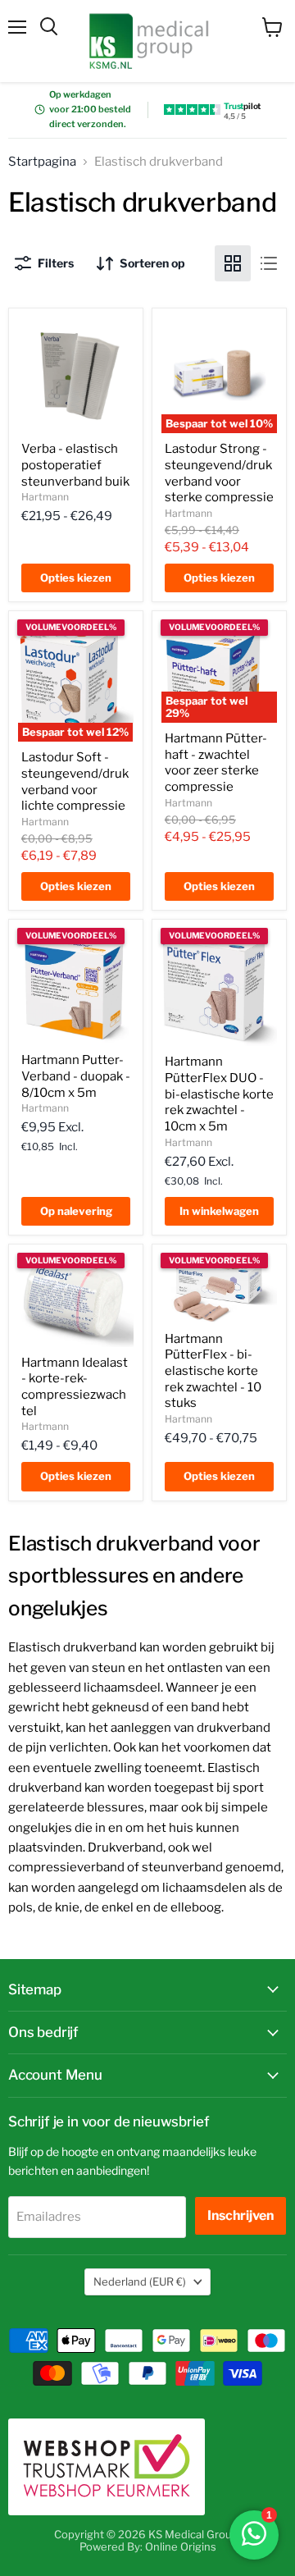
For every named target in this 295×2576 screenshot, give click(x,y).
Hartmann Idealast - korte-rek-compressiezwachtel (75, 1387)
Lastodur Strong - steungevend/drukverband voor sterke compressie (219, 473)
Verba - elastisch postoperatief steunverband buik (75, 465)
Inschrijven (241, 2215)
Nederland (140, 2281)
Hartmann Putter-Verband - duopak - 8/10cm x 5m (76, 1076)
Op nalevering (76, 1211)
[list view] (269, 263)
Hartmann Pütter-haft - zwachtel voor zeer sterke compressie (216, 763)
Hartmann (45, 497)
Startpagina (42, 162)
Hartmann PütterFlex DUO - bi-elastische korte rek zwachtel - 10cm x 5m (219, 1094)
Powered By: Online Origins (148, 2546)
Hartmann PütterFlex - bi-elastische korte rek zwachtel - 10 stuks (213, 1371)
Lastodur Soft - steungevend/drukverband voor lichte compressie (75, 781)
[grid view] (233, 263)
